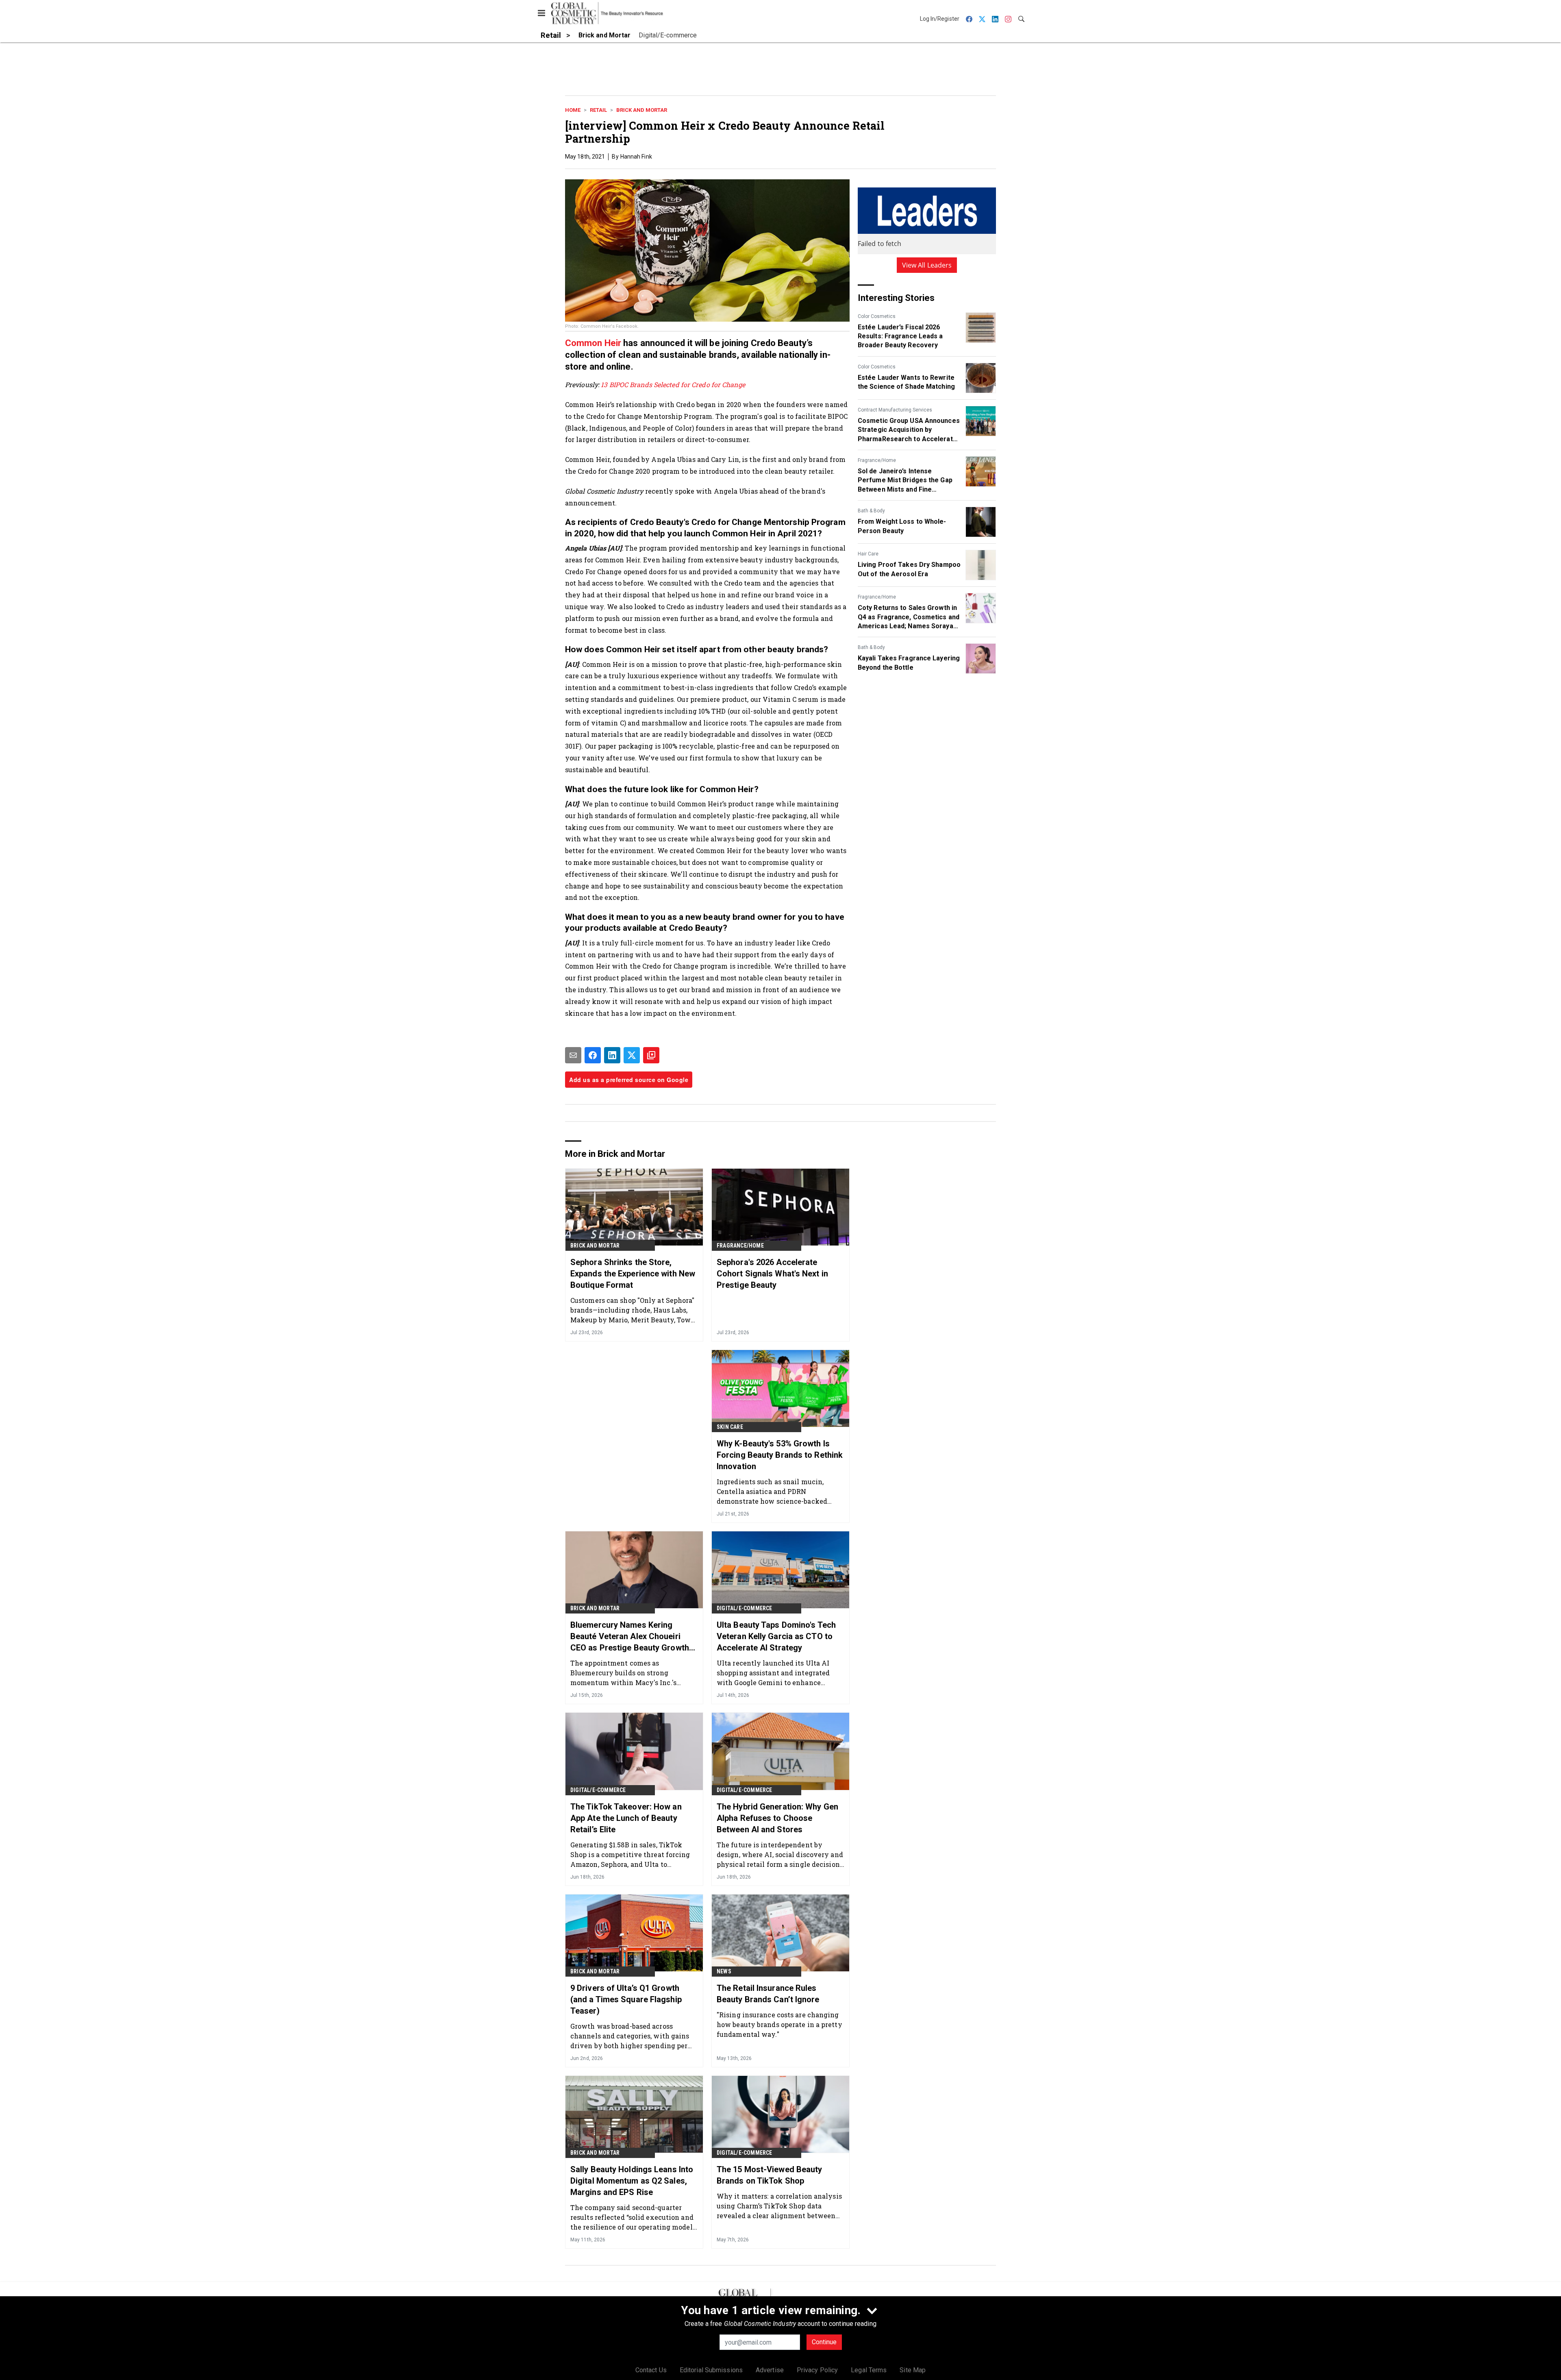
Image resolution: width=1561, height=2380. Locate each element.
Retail (598, 110)
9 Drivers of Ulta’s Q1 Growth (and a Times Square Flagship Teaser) (626, 1999)
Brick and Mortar (642, 110)
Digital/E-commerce (745, 1608)
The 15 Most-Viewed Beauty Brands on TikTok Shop (770, 2175)
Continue (824, 2342)
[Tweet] (632, 1055)
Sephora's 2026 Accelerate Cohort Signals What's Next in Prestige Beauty (772, 1274)
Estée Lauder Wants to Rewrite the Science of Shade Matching (906, 382)
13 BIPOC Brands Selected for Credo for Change (673, 384)
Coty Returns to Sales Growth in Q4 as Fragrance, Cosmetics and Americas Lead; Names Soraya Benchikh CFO (909, 617)
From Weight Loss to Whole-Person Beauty (902, 526)
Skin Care (730, 1427)
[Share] (593, 1055)
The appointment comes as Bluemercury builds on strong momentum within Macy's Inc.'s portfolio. (623, 1673)
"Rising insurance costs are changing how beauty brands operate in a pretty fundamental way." (779, 2024)
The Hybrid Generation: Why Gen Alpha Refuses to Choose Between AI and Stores (777, 1818)
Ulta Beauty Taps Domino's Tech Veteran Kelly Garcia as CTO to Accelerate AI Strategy (776, 1636)
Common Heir (593, 343)
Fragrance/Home (877, 460)
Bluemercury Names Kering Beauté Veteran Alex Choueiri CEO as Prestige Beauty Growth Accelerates (630, 1637)
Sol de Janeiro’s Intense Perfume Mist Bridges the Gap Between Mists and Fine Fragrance (905, 481)
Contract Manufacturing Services (895, 410)
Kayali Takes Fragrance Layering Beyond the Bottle (909, 663)
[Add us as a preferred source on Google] (651, 1055)
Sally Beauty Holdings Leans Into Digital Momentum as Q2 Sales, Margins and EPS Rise (632, 2181)
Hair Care (868, 554)
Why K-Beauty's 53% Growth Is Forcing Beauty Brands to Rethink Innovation (780, 1455)
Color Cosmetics (877, 316)
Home (573, 110)
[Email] (573, 1055)
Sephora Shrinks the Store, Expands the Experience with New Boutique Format (633, 1274)
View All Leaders (927, 265)
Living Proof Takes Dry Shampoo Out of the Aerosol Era (909, 569)
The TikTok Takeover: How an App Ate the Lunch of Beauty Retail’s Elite (626, 1818)
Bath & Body (871, 511)
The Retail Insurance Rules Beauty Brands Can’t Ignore (768, 1994)
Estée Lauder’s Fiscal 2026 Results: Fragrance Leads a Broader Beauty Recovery (900, 336)
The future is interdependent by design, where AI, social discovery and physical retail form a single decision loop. (780, 1854)
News (724, 1971)
